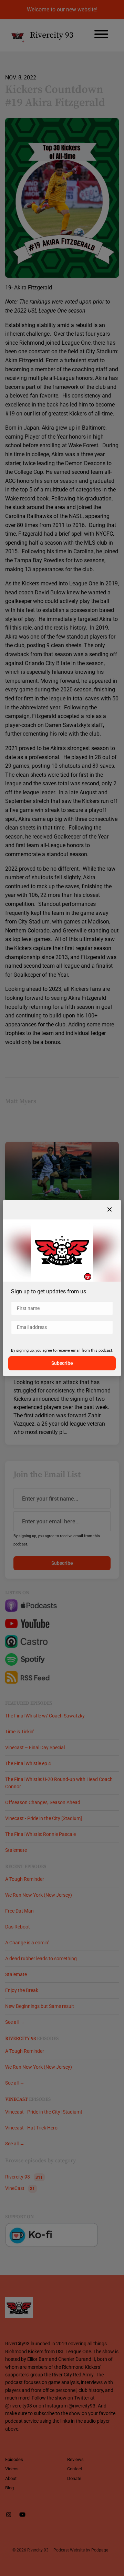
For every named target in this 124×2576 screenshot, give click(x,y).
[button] (110, 1210)
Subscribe (62, 1363)
